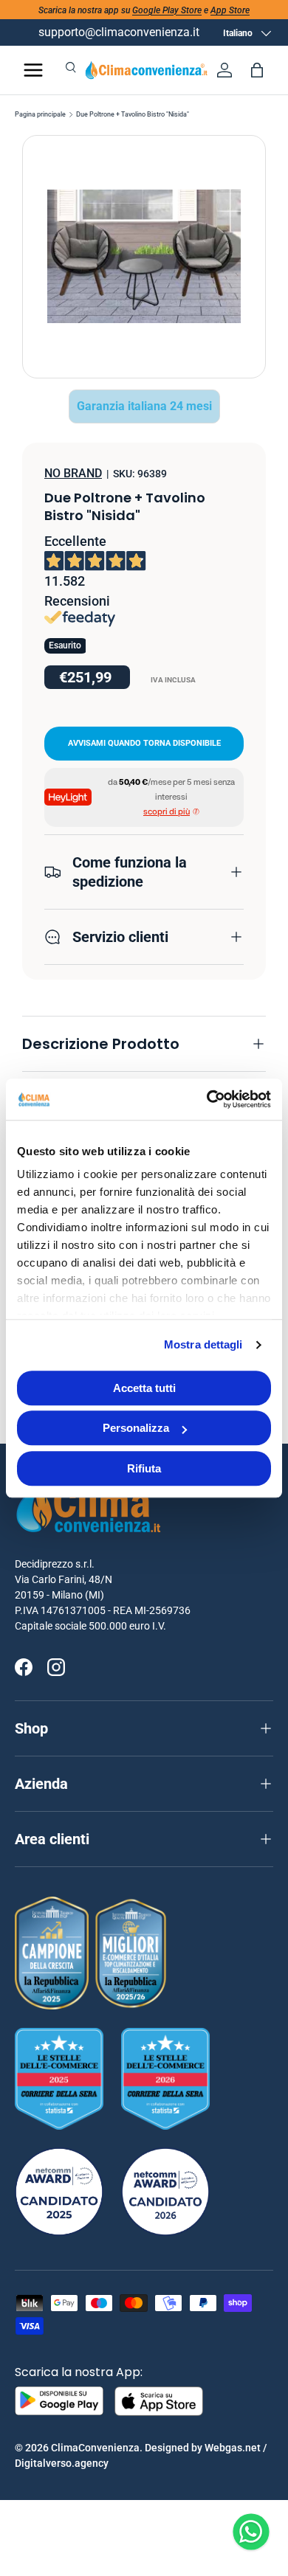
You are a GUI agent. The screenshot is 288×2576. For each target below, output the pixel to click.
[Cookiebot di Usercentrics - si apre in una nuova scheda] (207, 1099)
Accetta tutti (144, 1388)
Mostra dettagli (203, 1344)
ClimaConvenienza (95, 2448)
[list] (144, 257)
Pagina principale (40, 115)
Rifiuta (144, 1468)
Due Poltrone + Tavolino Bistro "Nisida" (133, 115)
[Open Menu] (33, 70)
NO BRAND (73, 473)
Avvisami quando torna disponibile (144, 743)
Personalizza (136, 1428)
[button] (257, 70)
